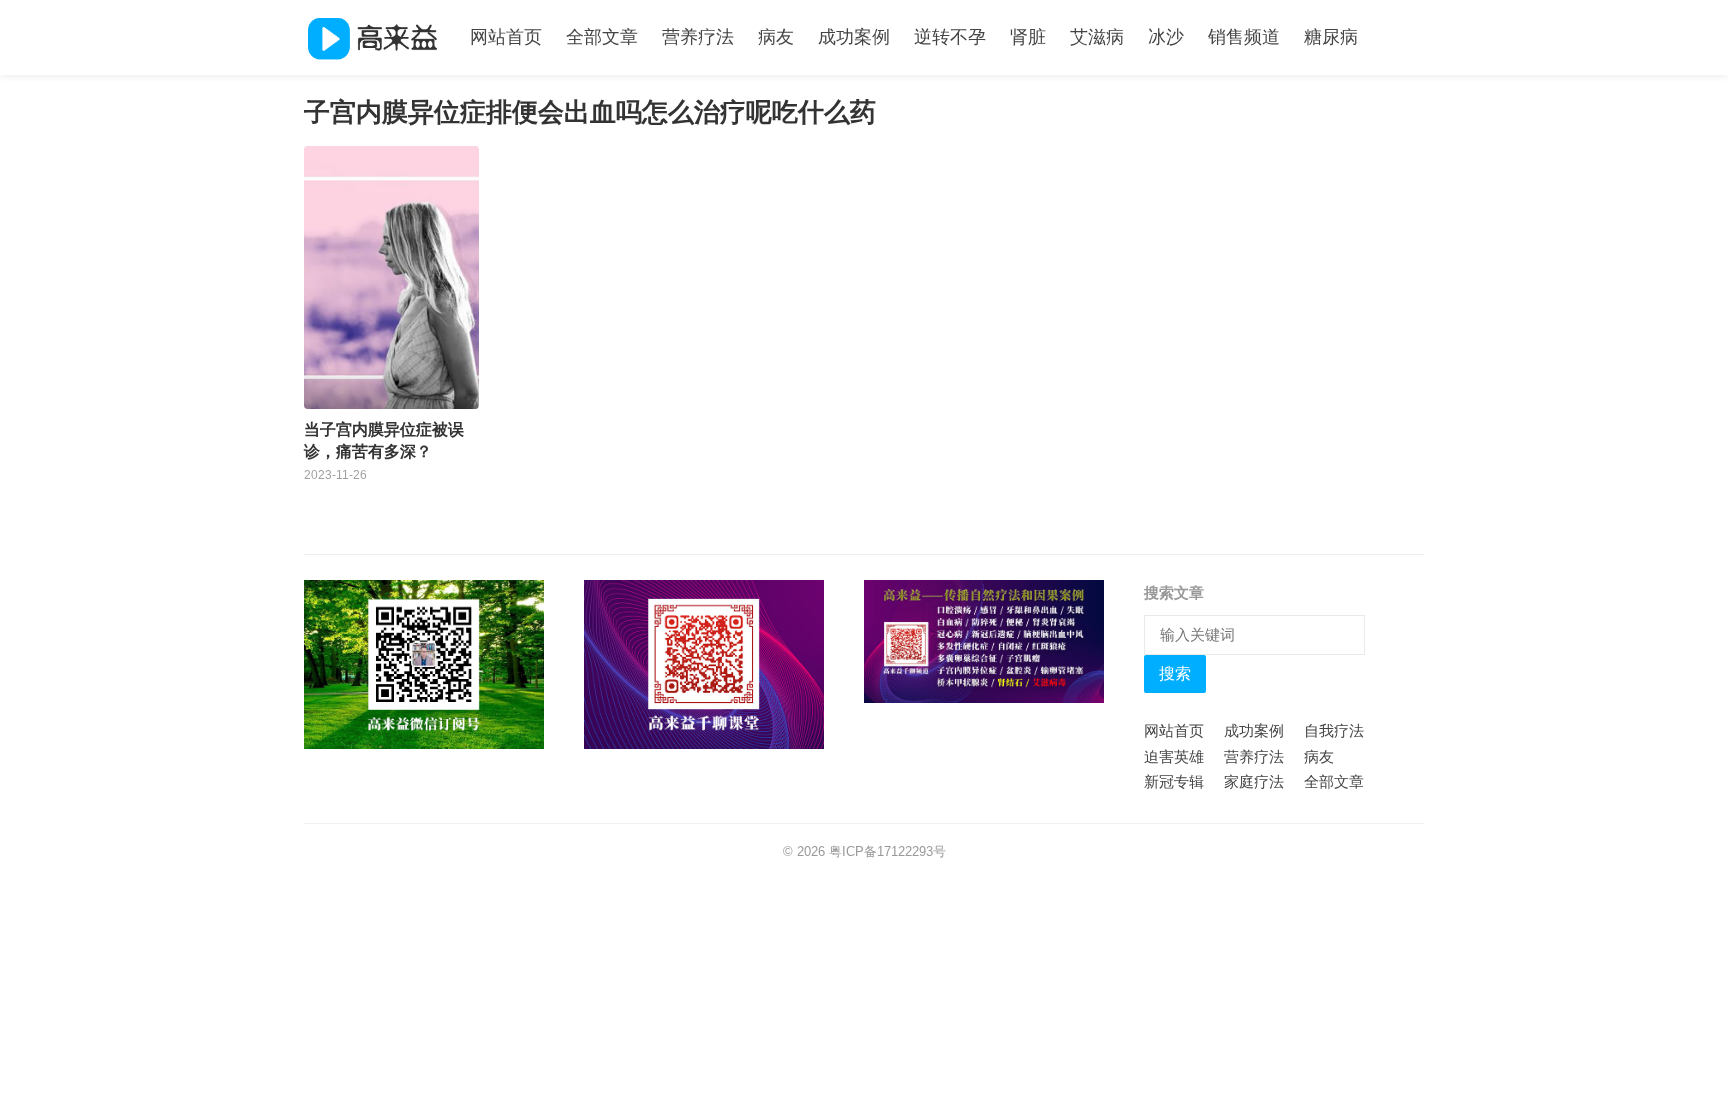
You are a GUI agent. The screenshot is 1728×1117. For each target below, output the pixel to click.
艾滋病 (1097, 37)
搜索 (1175, 673)
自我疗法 (1334, 730)
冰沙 (1166, 37)
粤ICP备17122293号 (887, 851)
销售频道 (1244, 37)
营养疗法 (698, 37)
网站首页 (506, 37)
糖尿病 (1331, 37)
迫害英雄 (1174, 756)
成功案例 (854, 37)
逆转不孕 (950, 37)
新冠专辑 (1174, 781)
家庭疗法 (1254, 781)
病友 (776, 37)
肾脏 (1028, 37)
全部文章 (602, 37)
